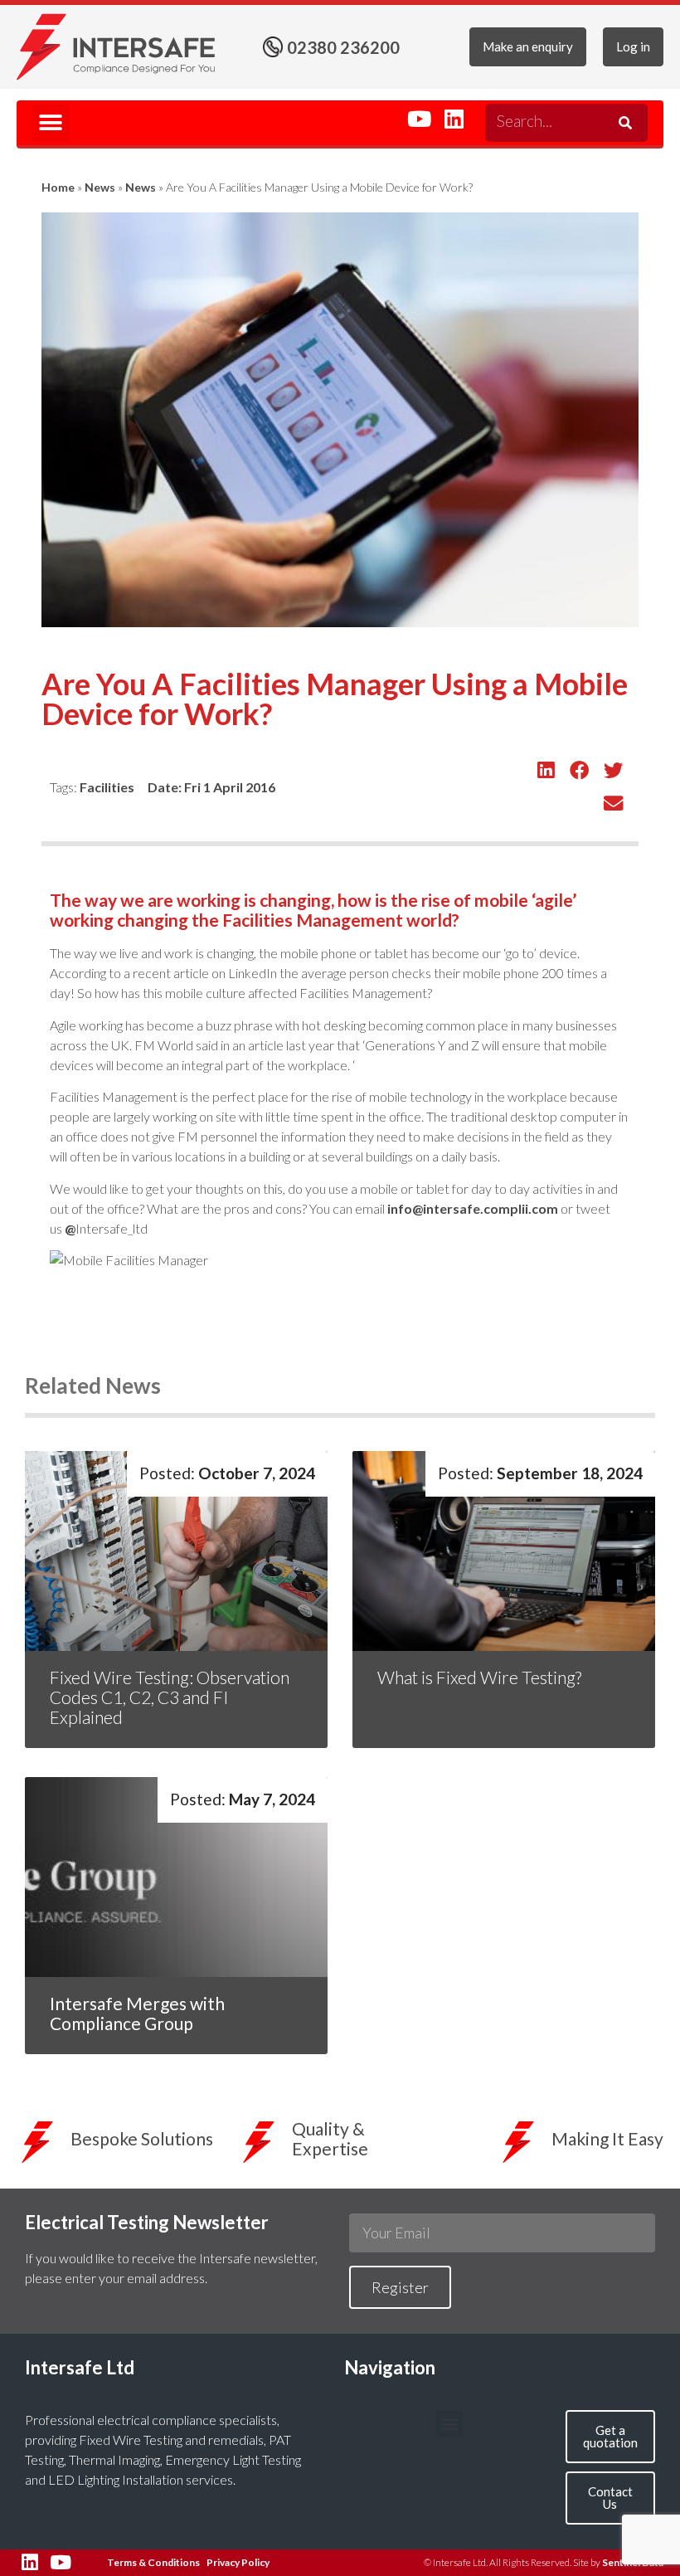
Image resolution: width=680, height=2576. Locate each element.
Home (58, 187)
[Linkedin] (454, 119)
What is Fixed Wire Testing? (481, 1677)
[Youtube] (420, 119)
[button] (51, 123)
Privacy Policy (238, 2562)
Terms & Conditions (153, 2562)
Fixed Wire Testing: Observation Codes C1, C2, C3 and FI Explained (170, 1697)
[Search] (623, 123)
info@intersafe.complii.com (473, 1208)
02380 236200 (343, 47)
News (100, 187)
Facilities (107, 787)
